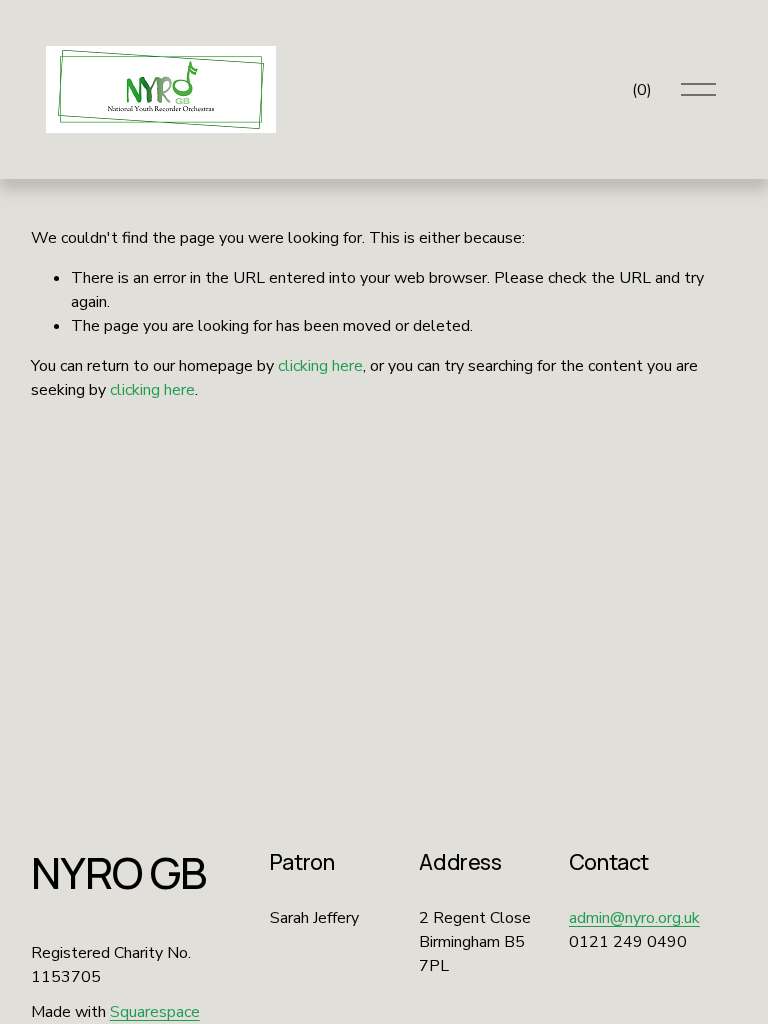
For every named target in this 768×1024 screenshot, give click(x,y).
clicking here (320, 366)
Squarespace (155, 1012)
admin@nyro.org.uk (634, 918)
